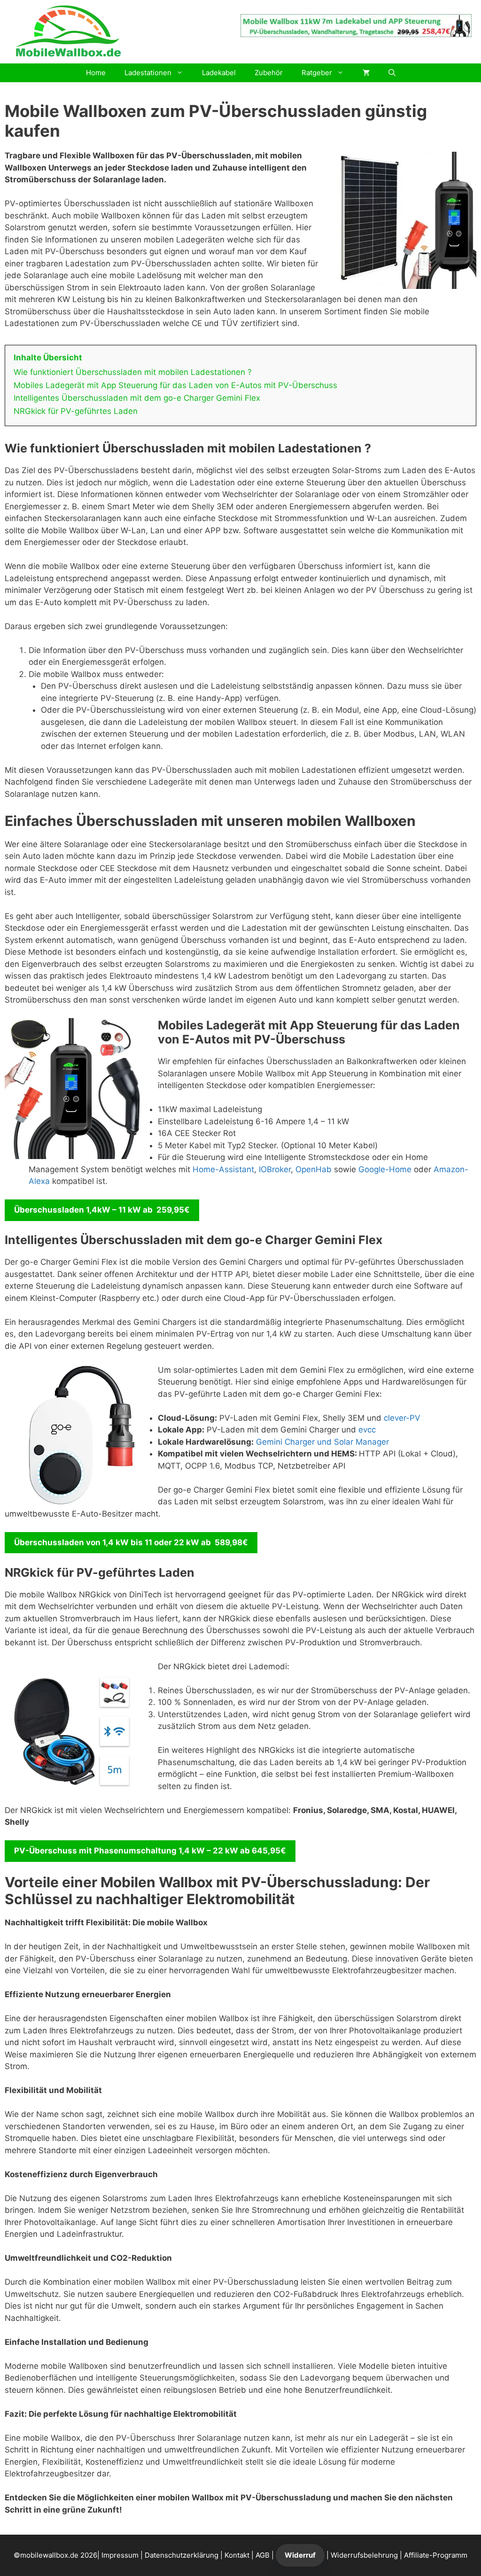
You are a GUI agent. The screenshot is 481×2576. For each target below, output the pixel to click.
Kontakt (237, 2555)
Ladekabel (219, 73)
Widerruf (300, 2555)
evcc (367, 1430)
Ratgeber (317, 73)
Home (96, 73)
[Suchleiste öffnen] (392, 73)
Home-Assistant (223, 1169)
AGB (263, 2555)
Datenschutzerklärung (182, 2555)
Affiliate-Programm (436, 2555)
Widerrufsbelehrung (364, 2555)
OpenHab (314, 1169)
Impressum (120, 2555)
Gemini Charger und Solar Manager (322, 1442)
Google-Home (385, 1169)
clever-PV (402, 1418)
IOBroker (275, 1169)
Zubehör (269, 73)
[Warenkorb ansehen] (366, 73)
